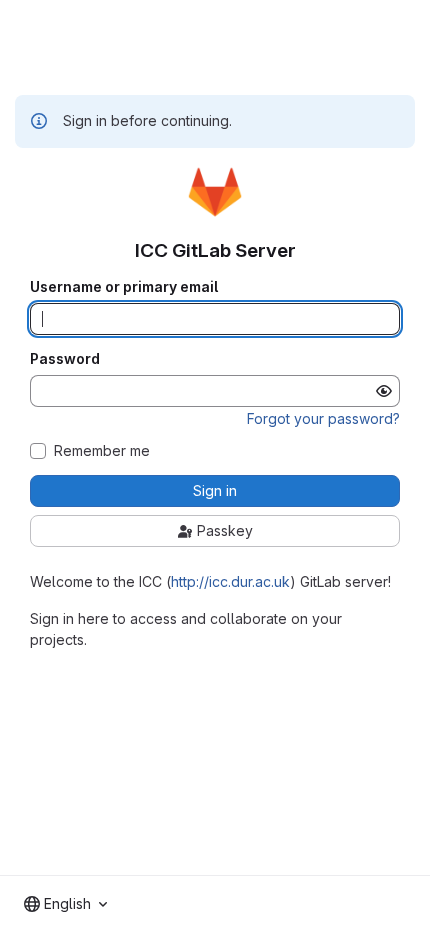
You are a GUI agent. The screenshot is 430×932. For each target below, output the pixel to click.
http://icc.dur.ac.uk (230, 581)
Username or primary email (124, 287)
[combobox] (65, 904)
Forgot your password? (323, 418)
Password (65, 359)
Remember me (102, 451)
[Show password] (384, 391)
